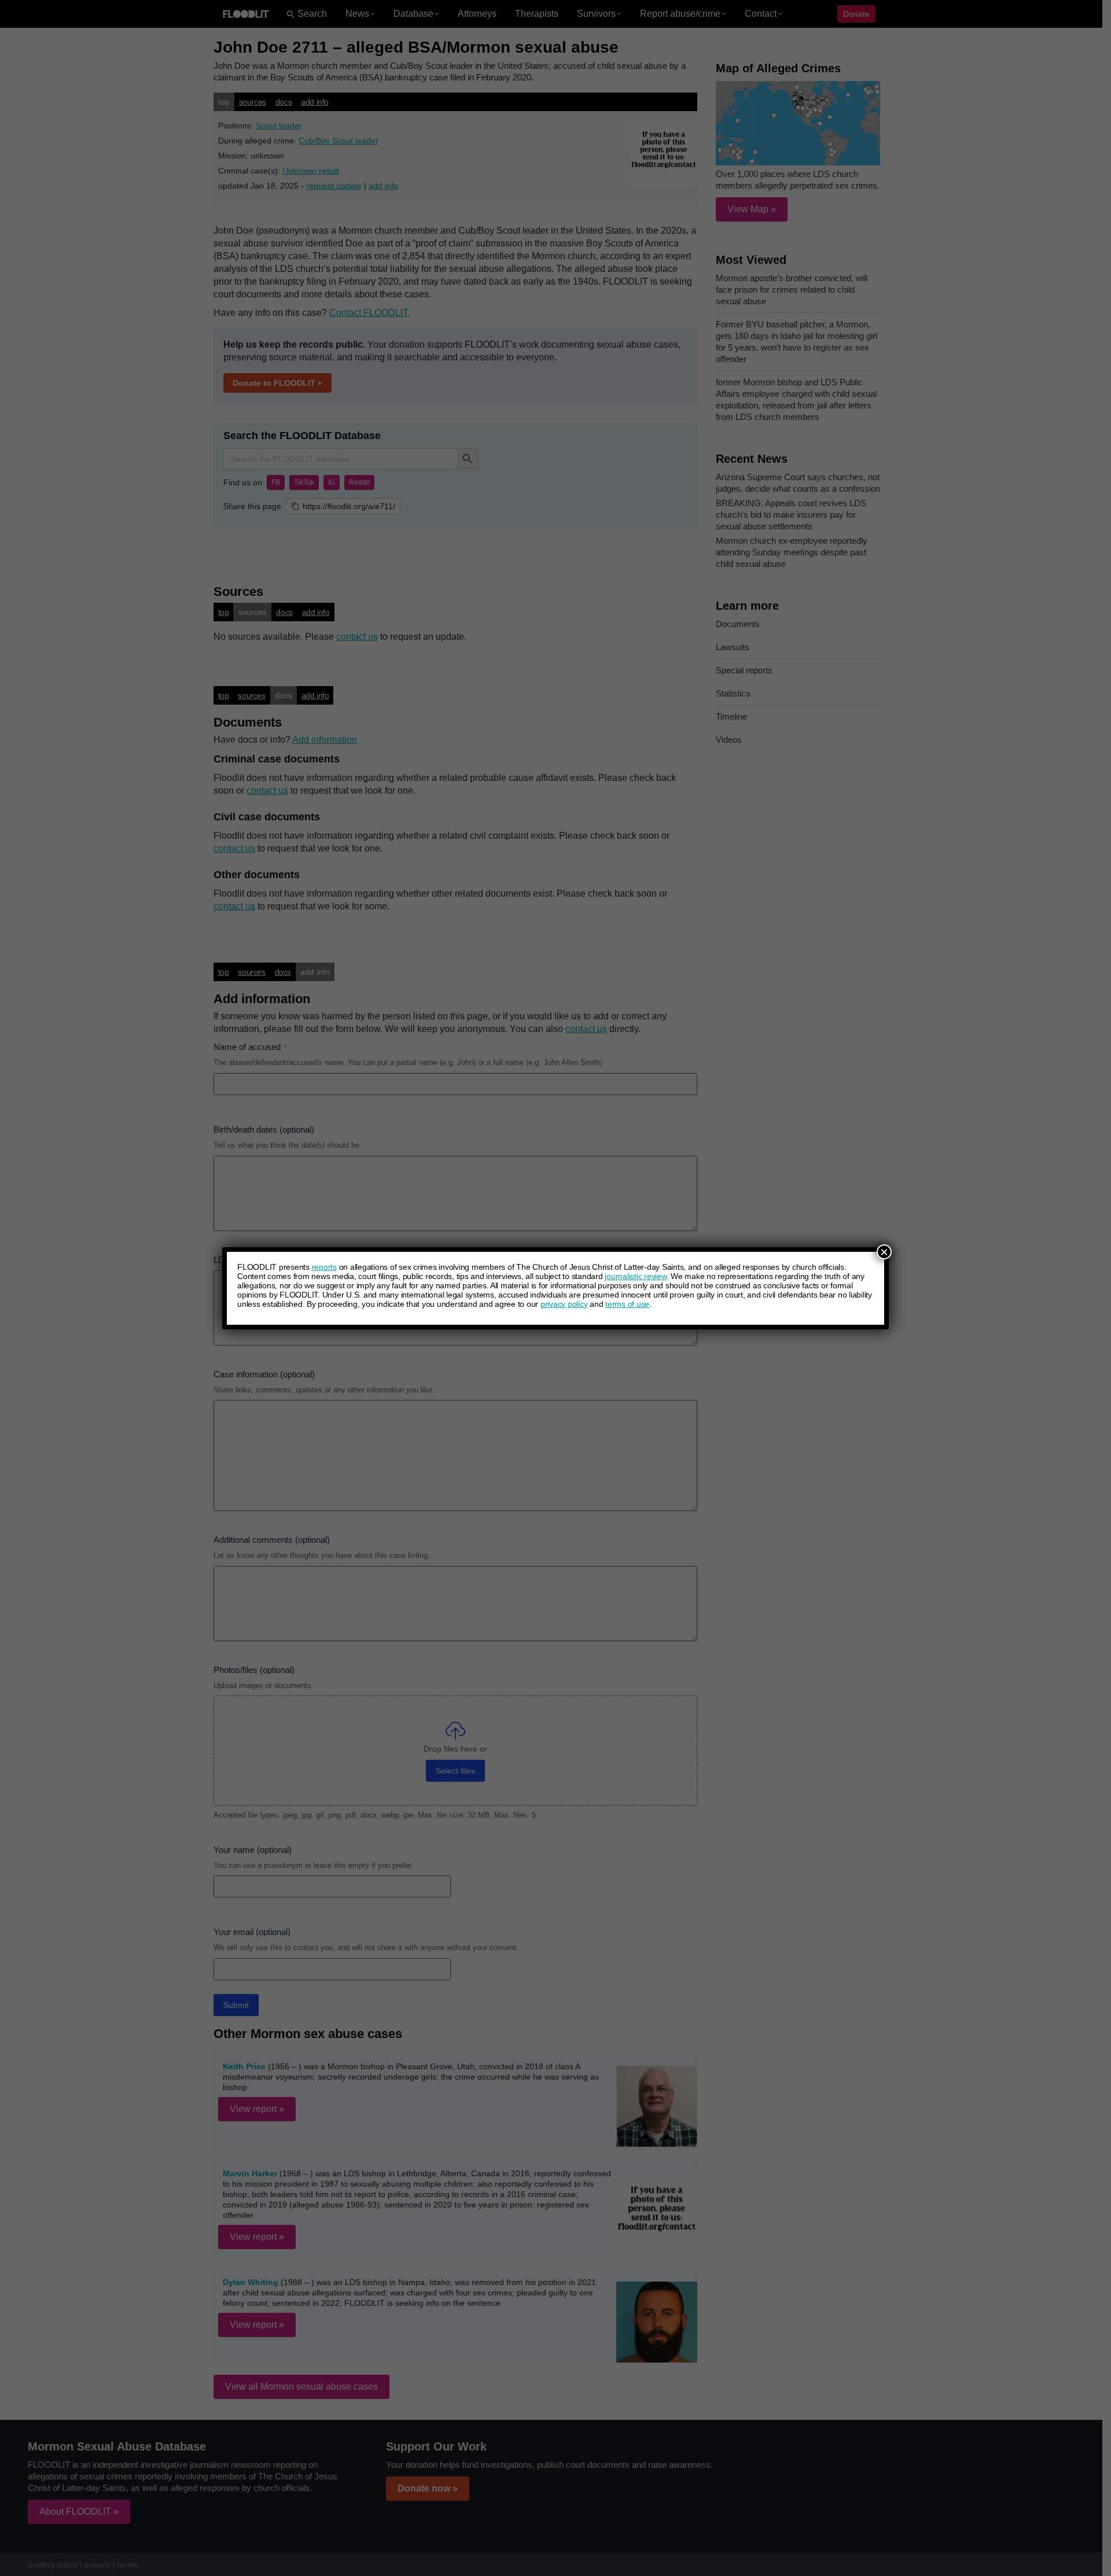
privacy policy (564, 1304)
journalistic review (635, 1276)
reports (324, 1267)
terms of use (627, 1304)
